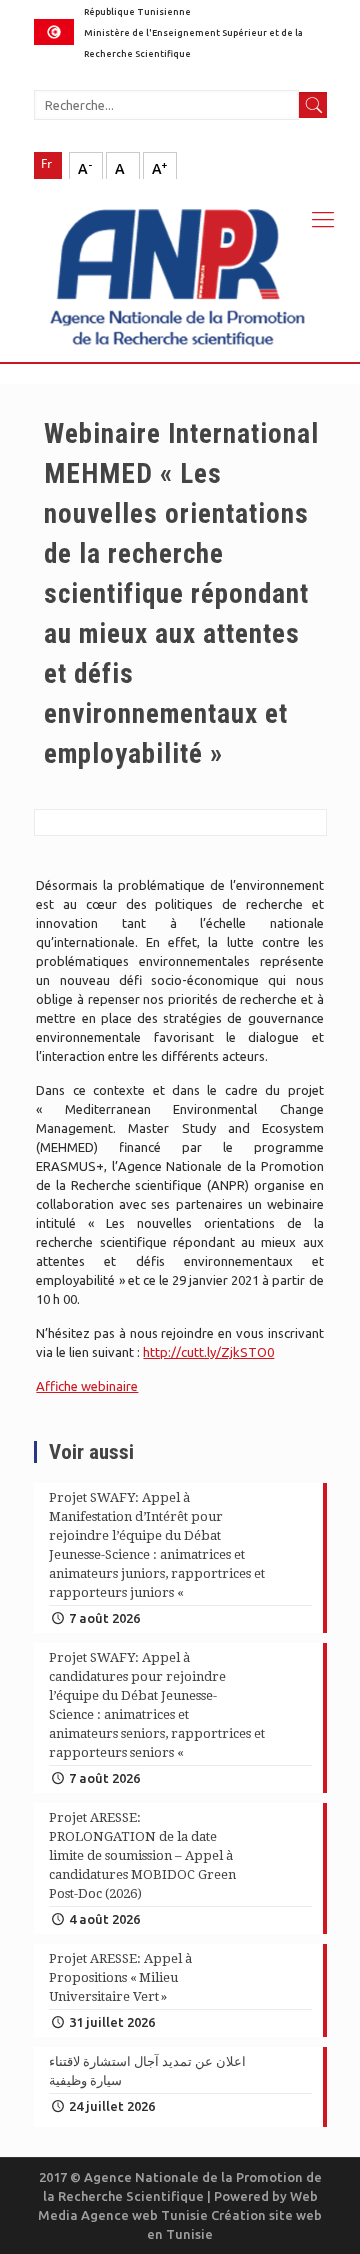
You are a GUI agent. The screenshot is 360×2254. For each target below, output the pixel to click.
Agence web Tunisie (146, 2215)
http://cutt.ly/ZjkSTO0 (208, 1352)
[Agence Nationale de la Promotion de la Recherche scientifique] (180, 270)
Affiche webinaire (87, 1386)
